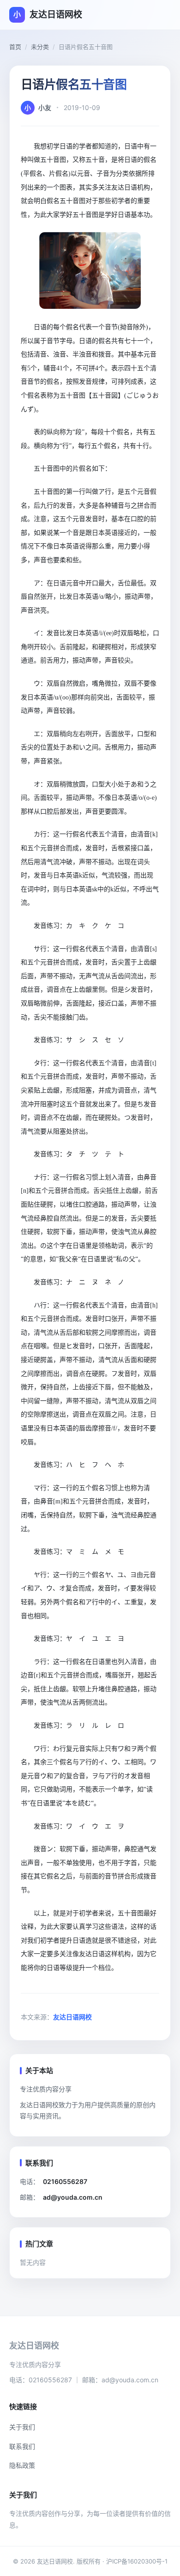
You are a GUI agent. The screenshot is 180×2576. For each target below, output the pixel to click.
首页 (15, 47)
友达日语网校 (72, 2017)
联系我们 (22, 2446)
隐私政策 (22, 2465)
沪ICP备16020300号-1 (137, 2561)
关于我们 (22, 2427)
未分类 (40, 47)
